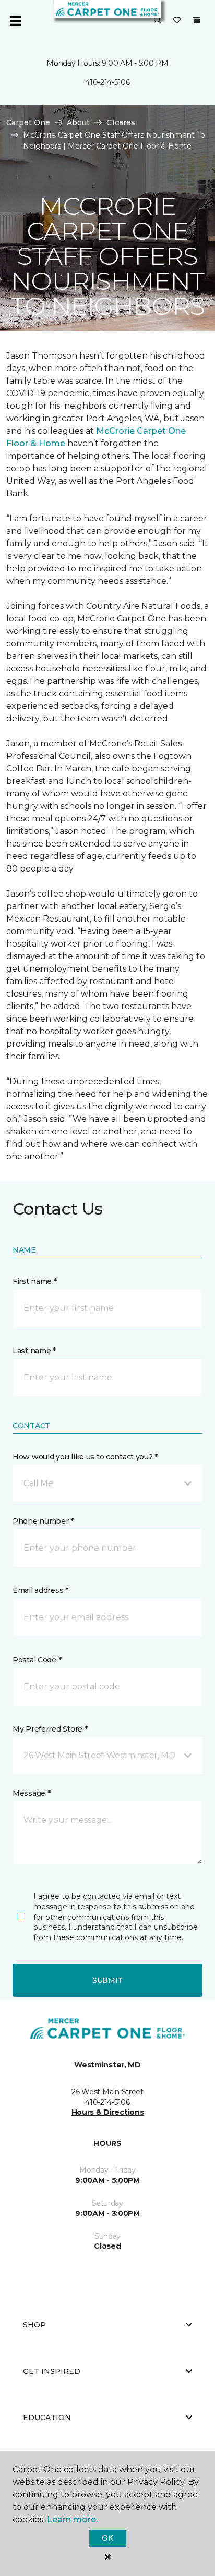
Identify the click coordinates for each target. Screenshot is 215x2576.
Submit (107, 1980)
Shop (34, 2325)
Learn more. (72, 2519)
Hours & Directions (108, 2112)
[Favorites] (177, 21)
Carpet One (28, 122)
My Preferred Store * (50, 1729)
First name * (35, 1281)
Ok (107, 2538)
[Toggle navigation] (15, 21)
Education (47, 2418)
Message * (31, 1793)
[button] (158, 21)
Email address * (40, 1590)
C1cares (121, 122)
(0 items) (197, 20)
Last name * (34, 1351)
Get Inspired (52, 2371)
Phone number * (43, 1521)
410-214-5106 (107, 82)
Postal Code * (37, 1660)
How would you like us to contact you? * (85, 1457)
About (78, 122)
